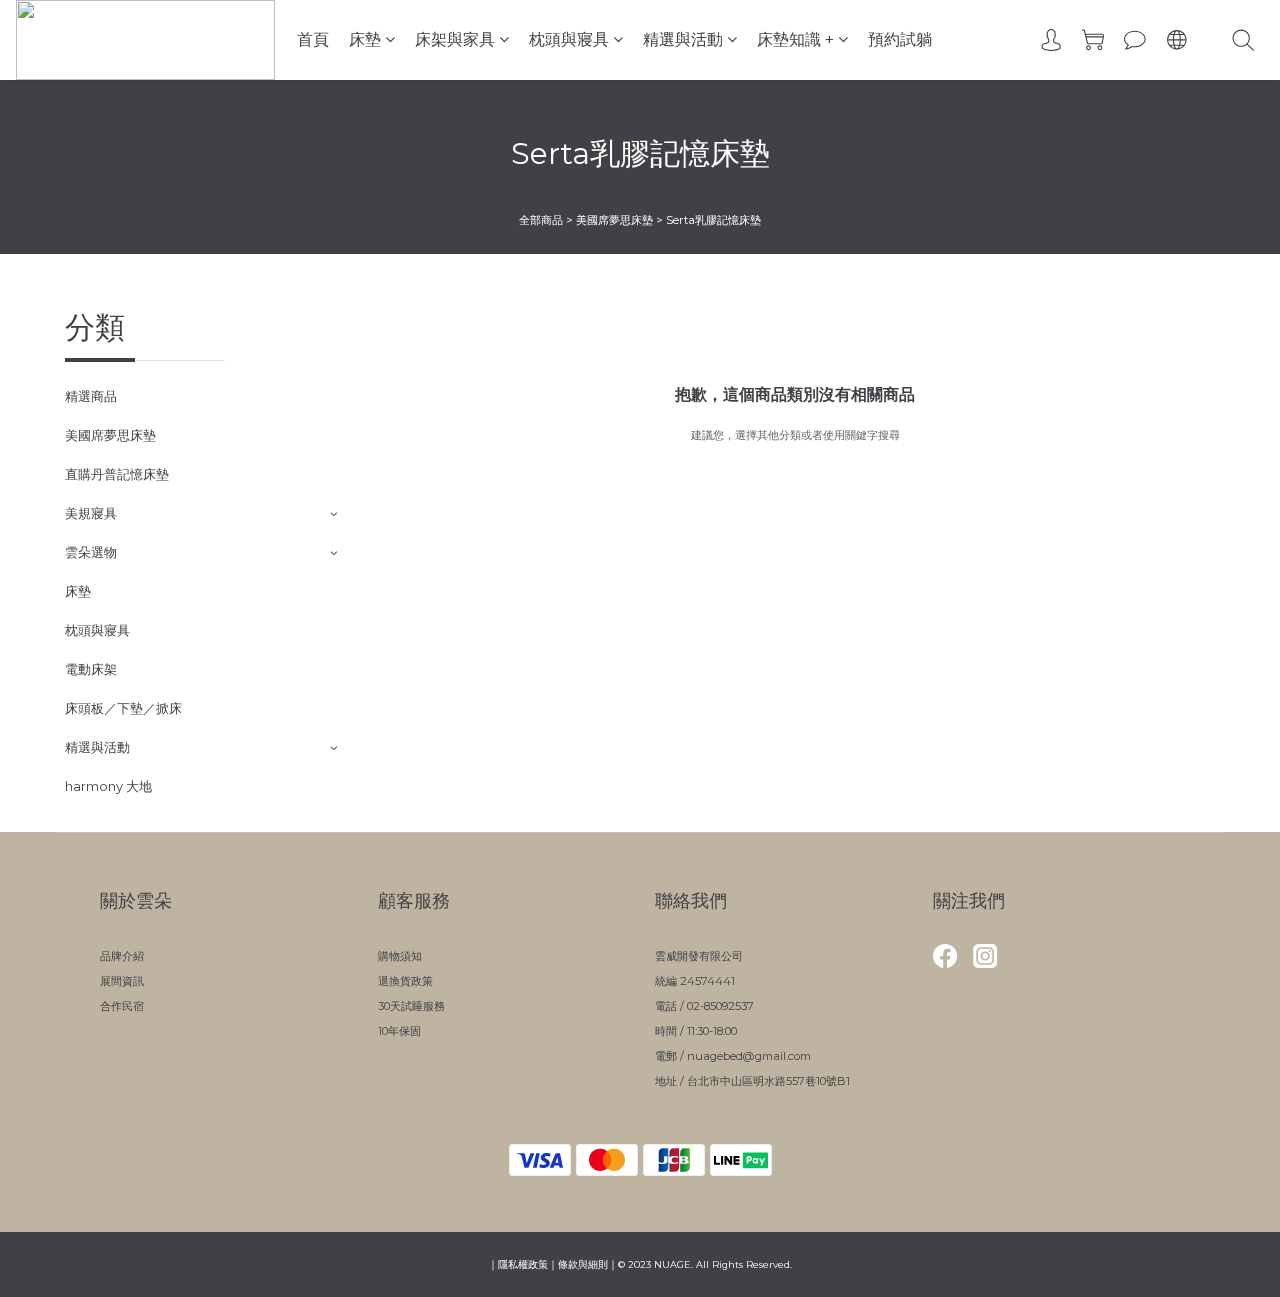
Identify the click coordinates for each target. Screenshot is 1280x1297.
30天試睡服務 (411, 1006)
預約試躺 (900, 39)
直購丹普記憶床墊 (117, 474)
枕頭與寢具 (569, 39)
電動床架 (91, 669)
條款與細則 (583, 1264)
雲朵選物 (91, 552)
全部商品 (541, 220)
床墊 (365, 39)
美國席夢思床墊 (614, 220)
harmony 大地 (108, 786)
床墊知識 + (795, 39)
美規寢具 (91, 513)
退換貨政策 (405, 981)
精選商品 (91, 396)
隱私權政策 (523, 1264)
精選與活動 (683, 39)
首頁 (313, 39)
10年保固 (399, 1031)
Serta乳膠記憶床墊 (713, 220)
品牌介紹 (122, 956)
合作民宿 (122, 1006)
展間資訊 (122, 981)
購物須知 (400, 956)
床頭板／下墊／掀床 (123, 708)
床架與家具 (455, 39)
